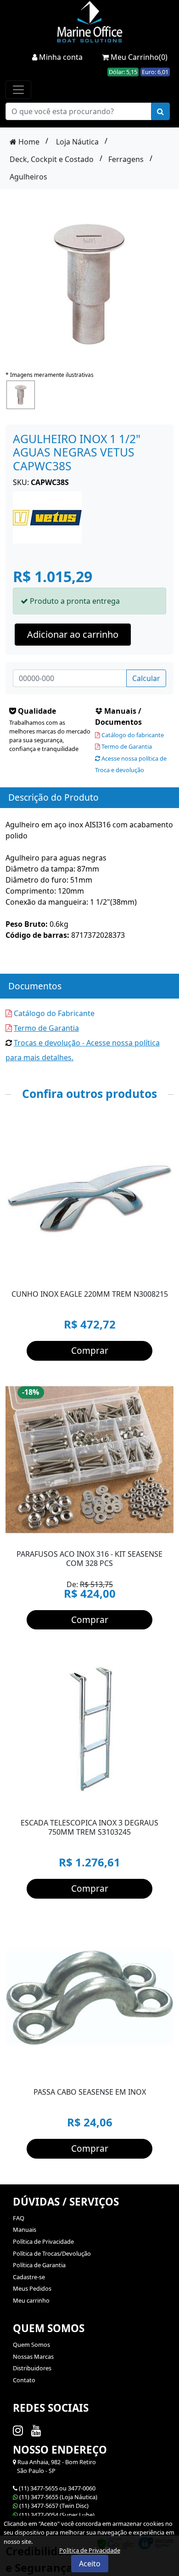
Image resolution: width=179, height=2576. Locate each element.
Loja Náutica (77, 142)
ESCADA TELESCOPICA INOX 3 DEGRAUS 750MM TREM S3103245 (89, 1827)
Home (28, 142)
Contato (24, 2380)
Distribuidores (32, 2368)
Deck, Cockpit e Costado (52, 159)
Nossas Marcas (33, 2357)
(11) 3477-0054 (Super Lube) (57, 2515)
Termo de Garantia (126, 746)
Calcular (146, 678)
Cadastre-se (29, 2277)
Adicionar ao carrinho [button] (73, 634)
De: (90, 1590)
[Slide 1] (81, 2071)
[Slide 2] (98, 2071)
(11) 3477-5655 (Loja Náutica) (58, 2497)
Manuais (25, 2229)
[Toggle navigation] (18, 90)
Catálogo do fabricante (132, 735)
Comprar (90, 1350)
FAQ (19, 2218)
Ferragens (126, 159)
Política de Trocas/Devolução (52, 2253)
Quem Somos (31, 2345)
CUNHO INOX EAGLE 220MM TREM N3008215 (90, 1294)
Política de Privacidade (43, 2241)
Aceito (90, 2564)
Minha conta (60, 57)
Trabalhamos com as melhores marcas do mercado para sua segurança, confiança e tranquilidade (50, 736)
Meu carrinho (31, 2300)
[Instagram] (20, 2430)
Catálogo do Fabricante (53, 1013)
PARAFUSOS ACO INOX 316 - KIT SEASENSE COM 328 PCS (89, 1559)
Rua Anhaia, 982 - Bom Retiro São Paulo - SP (54, 2466)
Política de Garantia (39, 2265)
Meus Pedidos (32, 2288)
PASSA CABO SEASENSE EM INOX (90, 2092)
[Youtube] (38, 2430)
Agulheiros (28, 177)
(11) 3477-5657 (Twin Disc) (54, 2506)
